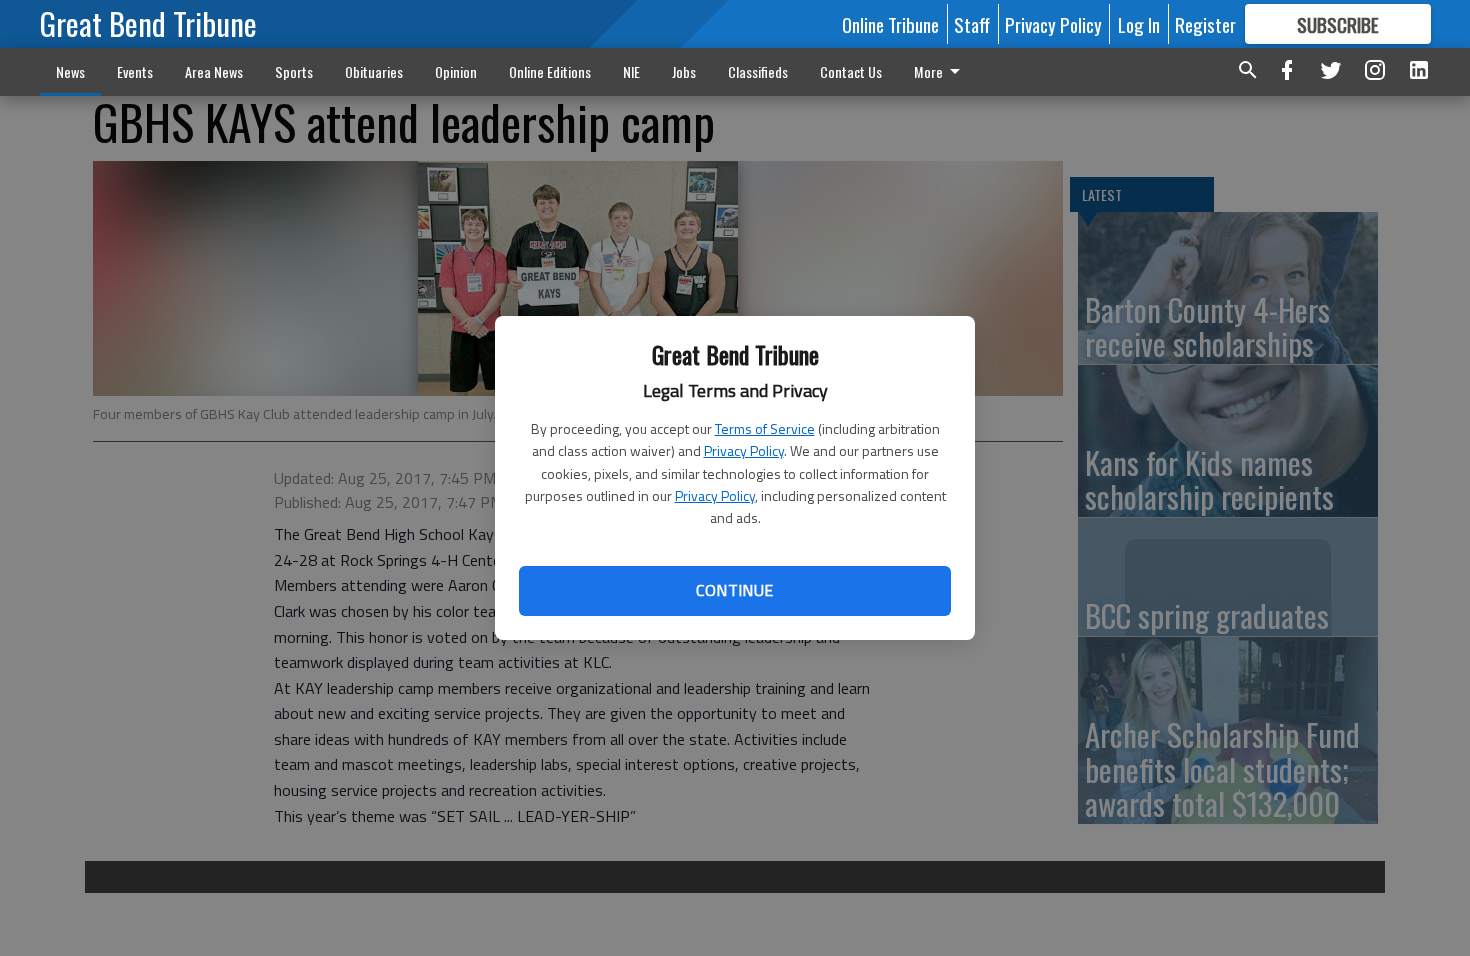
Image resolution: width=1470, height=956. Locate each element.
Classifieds (758, 71)
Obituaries (374, 71)
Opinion (456, 71)
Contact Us (851, 71)
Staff (972, 24)
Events (135, 71)
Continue (734, 590)
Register (1205, 24)
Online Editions (550, 71)
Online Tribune (890, 24)
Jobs (684, 71)
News (70, 71)
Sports (294, 71)
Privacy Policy (744, 450)
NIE (631, 71)
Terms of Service (765, 428)
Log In (1139, 24)
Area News (214, 71)
